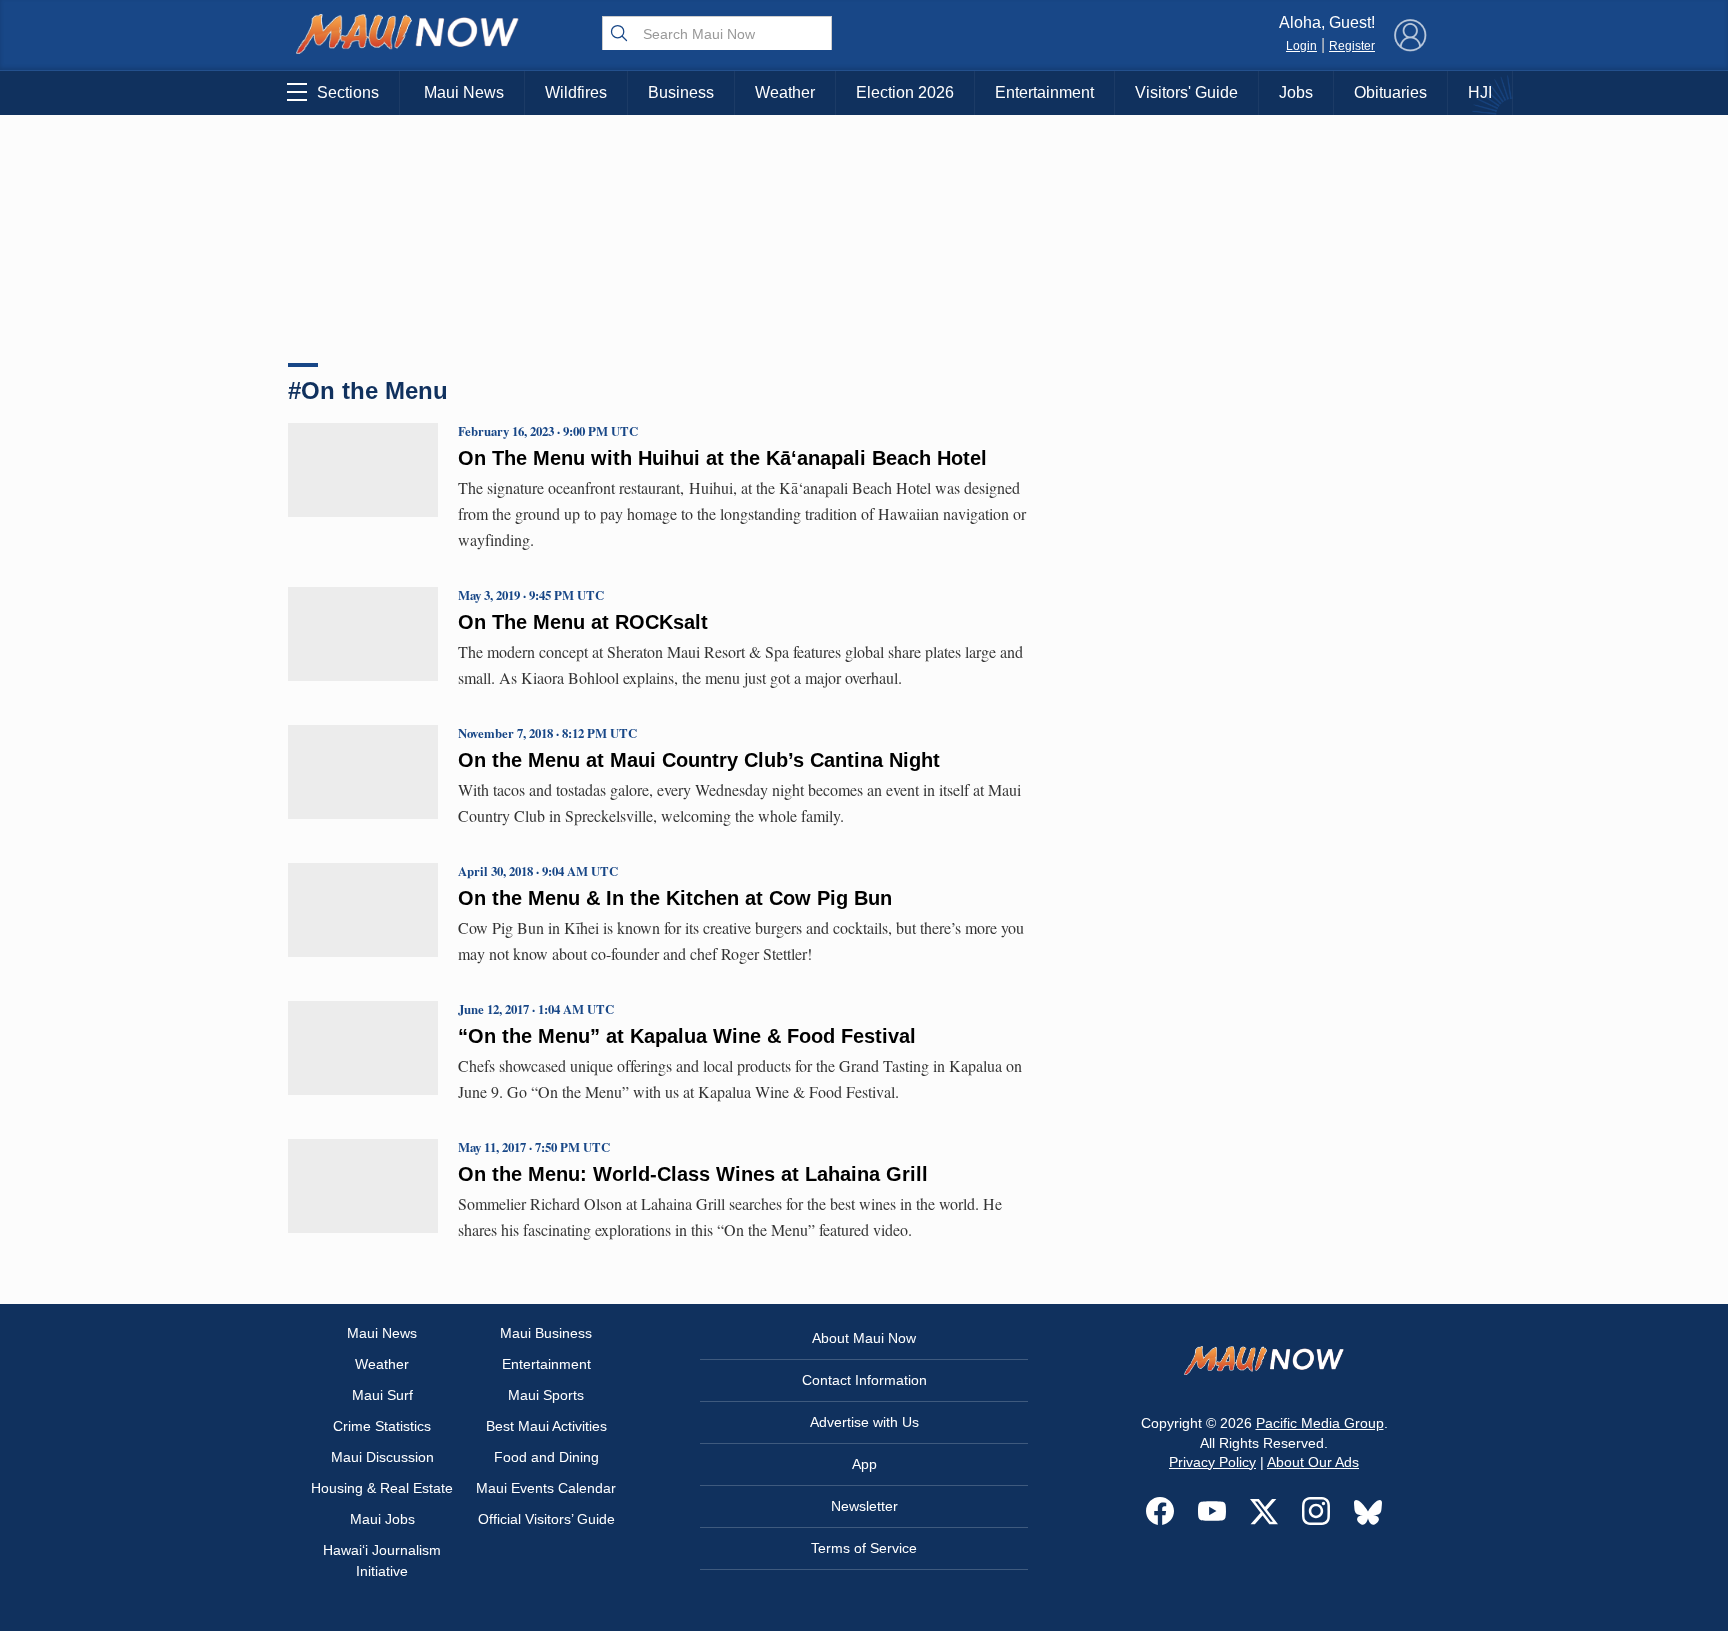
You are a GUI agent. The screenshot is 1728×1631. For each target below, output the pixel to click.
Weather (785, 92)
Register (1352, 46)
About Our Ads (1313, 1462)
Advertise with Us (864, 1422)
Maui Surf (382, 1395)
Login (1301, 46)
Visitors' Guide (1186, 92)
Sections (348, 92)
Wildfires (576, 92)
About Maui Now (864, 1338)
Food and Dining (546, 1457)
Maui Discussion (382, 1457)
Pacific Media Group (1320, 1423)
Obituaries (1390, 92)
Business (681, 92)
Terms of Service (864, 1548)
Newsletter (864, 1506)
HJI (1480, 92)
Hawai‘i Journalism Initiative (382, 1560)
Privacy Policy (1212, 1462)
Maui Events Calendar (546, 1488)
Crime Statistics (382, 1426)
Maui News (464, 92)
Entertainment (1044, 92)
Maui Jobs (382, 1519)
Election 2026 (905, 92)
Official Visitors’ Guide (546, 1519)
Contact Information (864, 1380)
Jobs (1296, 92)
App (864, 1464)
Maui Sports (546, 1395)
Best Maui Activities (546, 1426)
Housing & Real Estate (382, 1488)
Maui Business (546, 1333)
